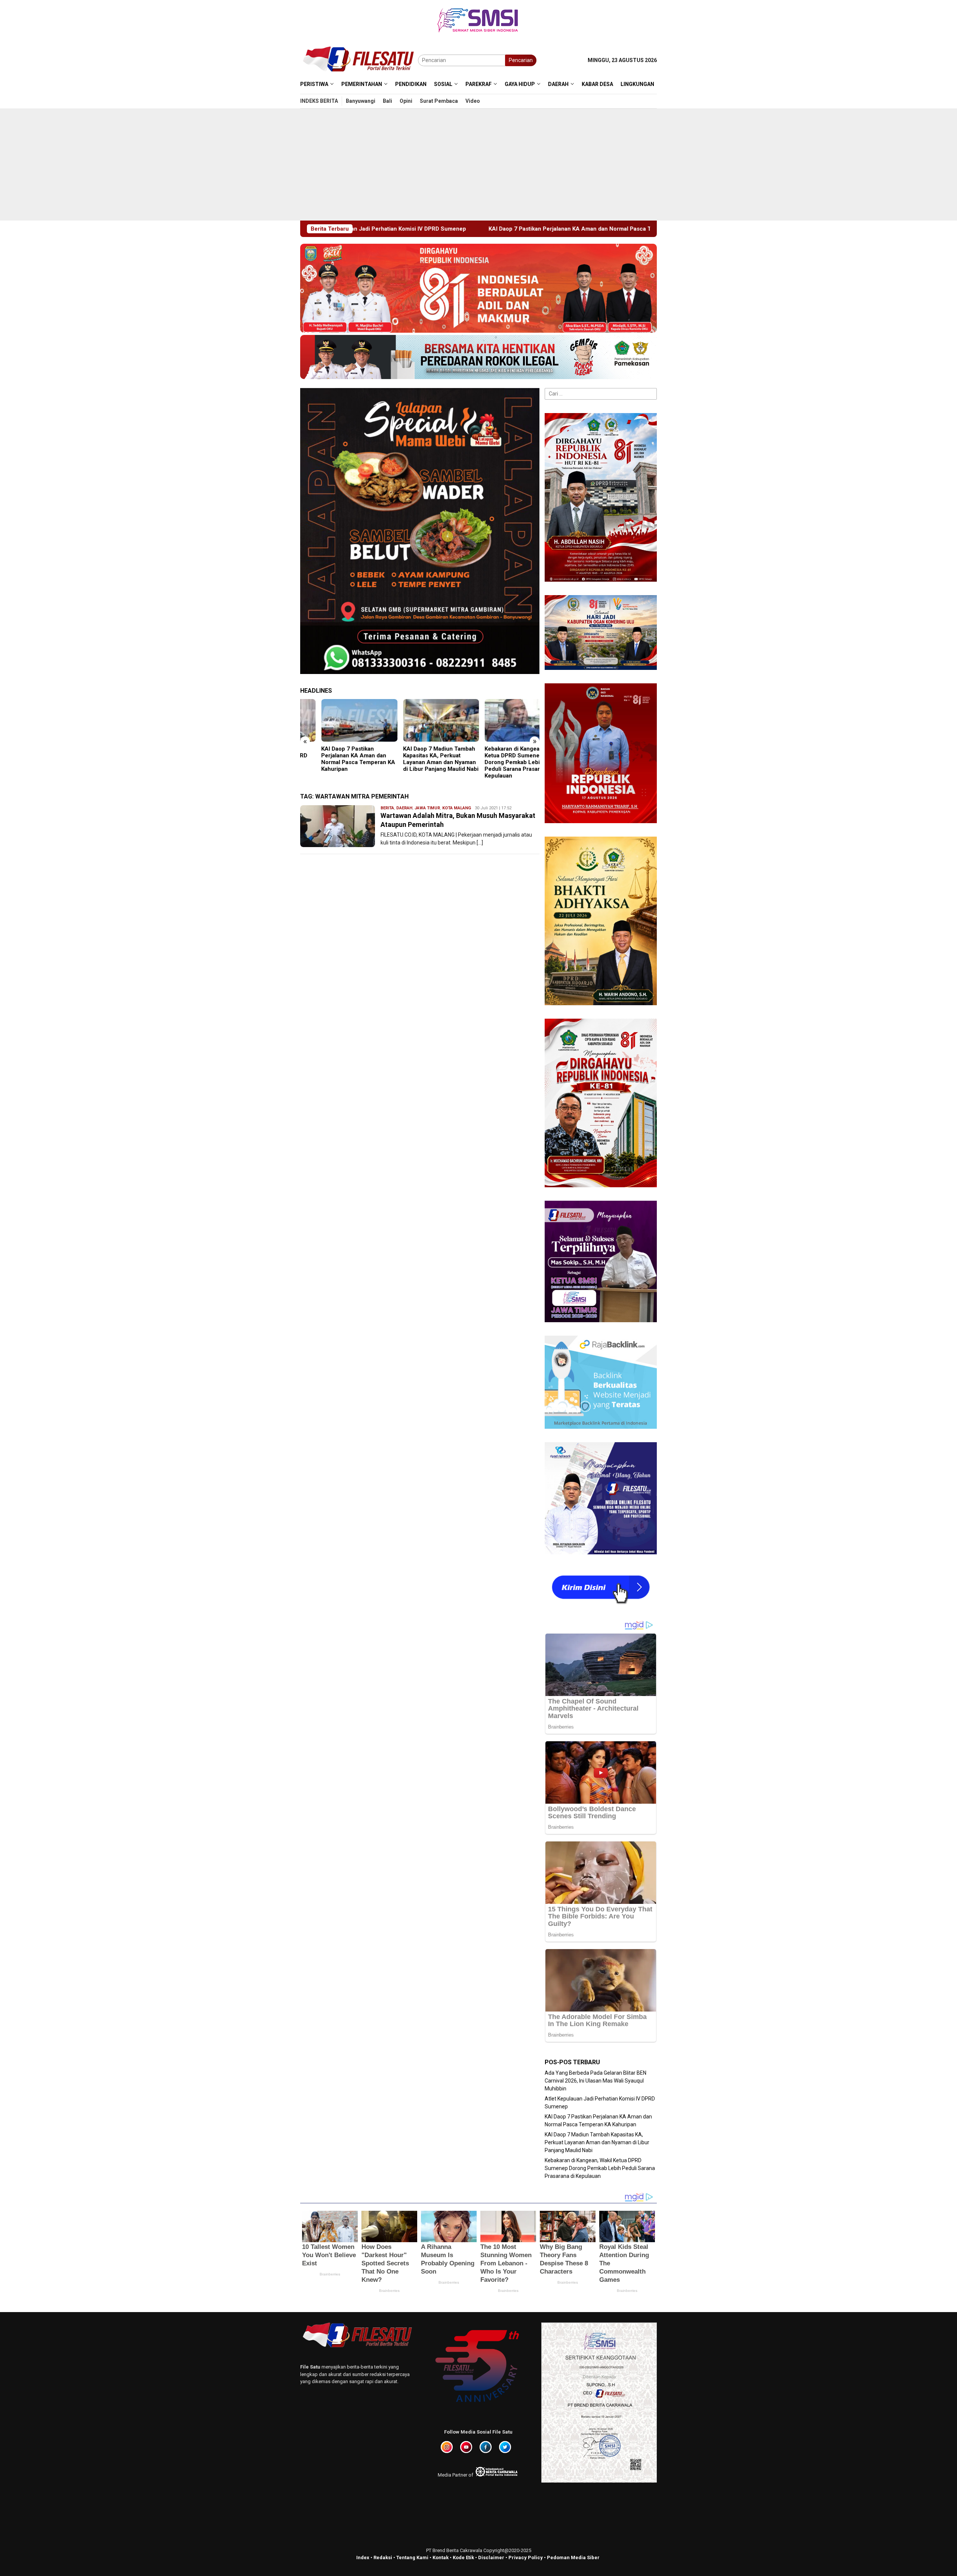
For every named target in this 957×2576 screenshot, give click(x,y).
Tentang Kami (412, 2557)
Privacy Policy (526, 2557)
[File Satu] (359, 60)
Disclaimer (491, 2557)
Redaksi (383, 2557)
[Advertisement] (478, 164)
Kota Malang (457, 808)
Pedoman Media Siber (573, 2557)
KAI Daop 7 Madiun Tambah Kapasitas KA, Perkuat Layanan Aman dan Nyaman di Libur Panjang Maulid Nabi (551, 229)
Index (363, 2557)
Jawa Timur (427, 808)
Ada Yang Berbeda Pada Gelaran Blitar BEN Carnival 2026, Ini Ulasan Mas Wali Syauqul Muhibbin (499, 759)
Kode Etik (463, 2557)
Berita (387, 808)
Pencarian (521, 60)
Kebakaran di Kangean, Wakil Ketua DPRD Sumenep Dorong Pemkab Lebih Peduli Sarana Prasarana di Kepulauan (419, 762)
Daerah (404, 808)
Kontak (441, 2557)
